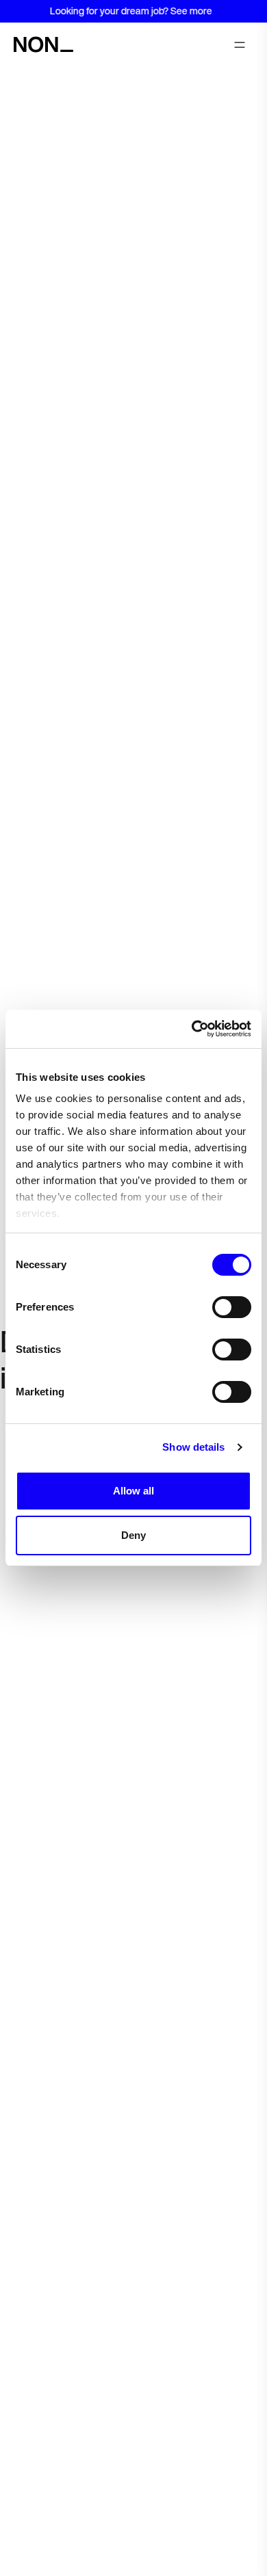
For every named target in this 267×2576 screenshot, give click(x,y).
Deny (133, 1535)
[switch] (232, 1307)
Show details (193, 1447)
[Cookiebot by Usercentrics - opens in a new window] (192, 1029)
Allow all (134, 1491)
